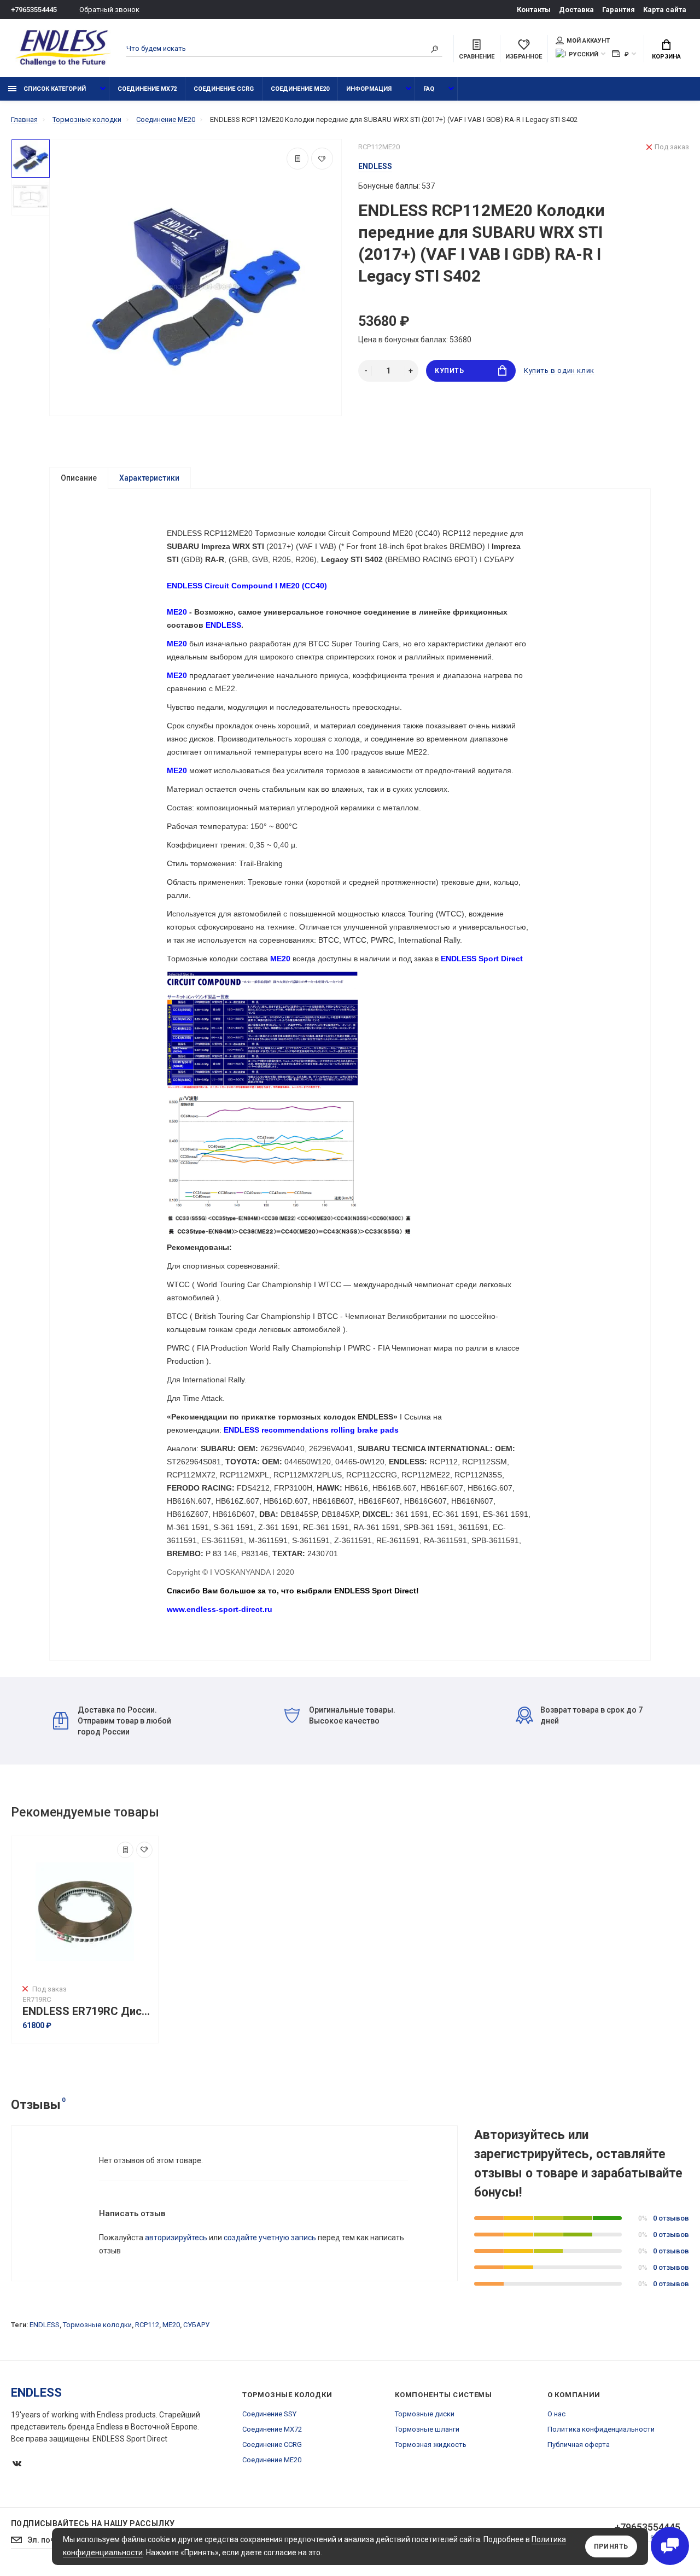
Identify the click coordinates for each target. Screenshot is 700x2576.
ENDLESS (45, 2325)
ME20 (171, 2325)
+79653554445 (34, 10)
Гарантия (619, 10)
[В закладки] (322, 159)
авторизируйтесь (176, 2238)
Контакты (534, 10)
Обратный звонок (109, 10)
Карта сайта (665, 10)
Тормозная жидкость (431, 2444)
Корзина (666, 57)
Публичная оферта (579, 2444)
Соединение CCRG (224, 89)
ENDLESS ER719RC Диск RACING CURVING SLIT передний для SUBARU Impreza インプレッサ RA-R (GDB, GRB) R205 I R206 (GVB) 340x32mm (87, 2011)
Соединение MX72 (147, 89)
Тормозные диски (425, 2414)
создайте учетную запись (270, 2238)
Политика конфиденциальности (601, 2429)
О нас (556, 2414)
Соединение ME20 (300, 89)
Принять (611, 2546)
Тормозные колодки (97, 2325)
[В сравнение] (297, 159)
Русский (584, 54)
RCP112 (147, 2325)
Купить (450, 371)
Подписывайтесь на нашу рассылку (93, 2524)
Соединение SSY (269, 2414)
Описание (79, 478)
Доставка (576, 10)
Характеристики (149, 478)
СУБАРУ (196, 2325)
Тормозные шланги (427, 2429)
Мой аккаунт (588, 41)
